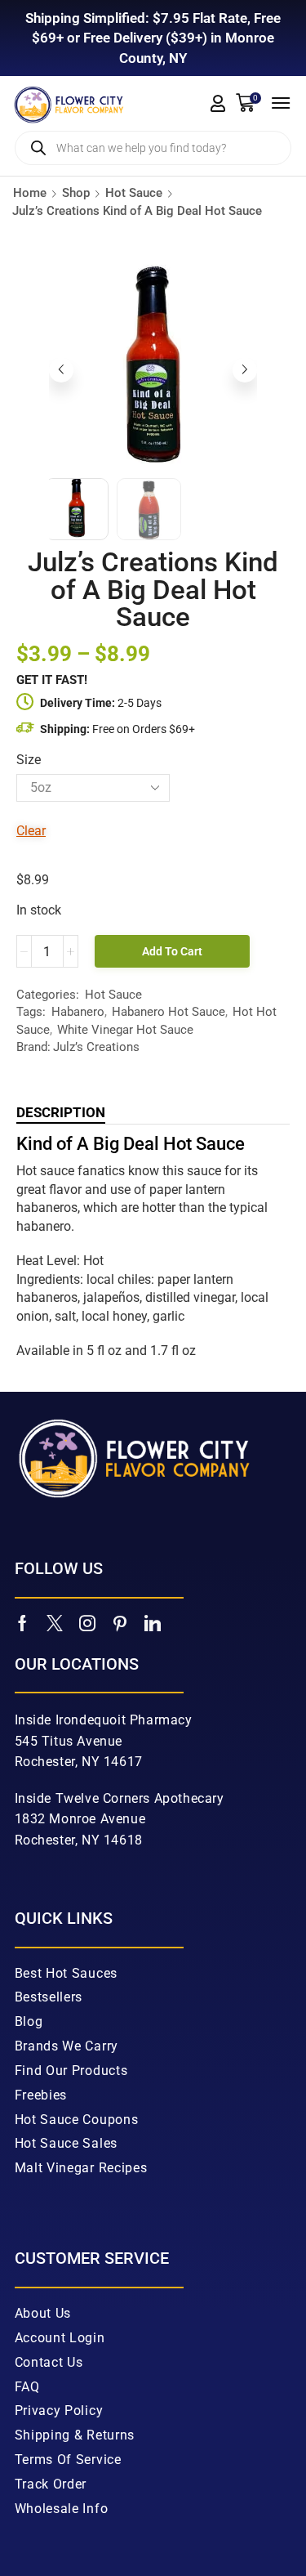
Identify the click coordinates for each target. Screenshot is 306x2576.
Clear (31, 831)
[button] (218, 103)
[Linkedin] (153, 1761)
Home (30, 193)
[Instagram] (87, 1761)
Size (29, 760)
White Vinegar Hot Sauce (125, 1030)
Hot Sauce (134, 193)
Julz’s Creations (96, 1047)
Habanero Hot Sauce (169, 1012)
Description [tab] (61, 1112)
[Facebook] (22, 1761)
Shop (76, 193)
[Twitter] (55, 1761)
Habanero (78, 1012)
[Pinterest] (120, 1761)
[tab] (61, 1112)
